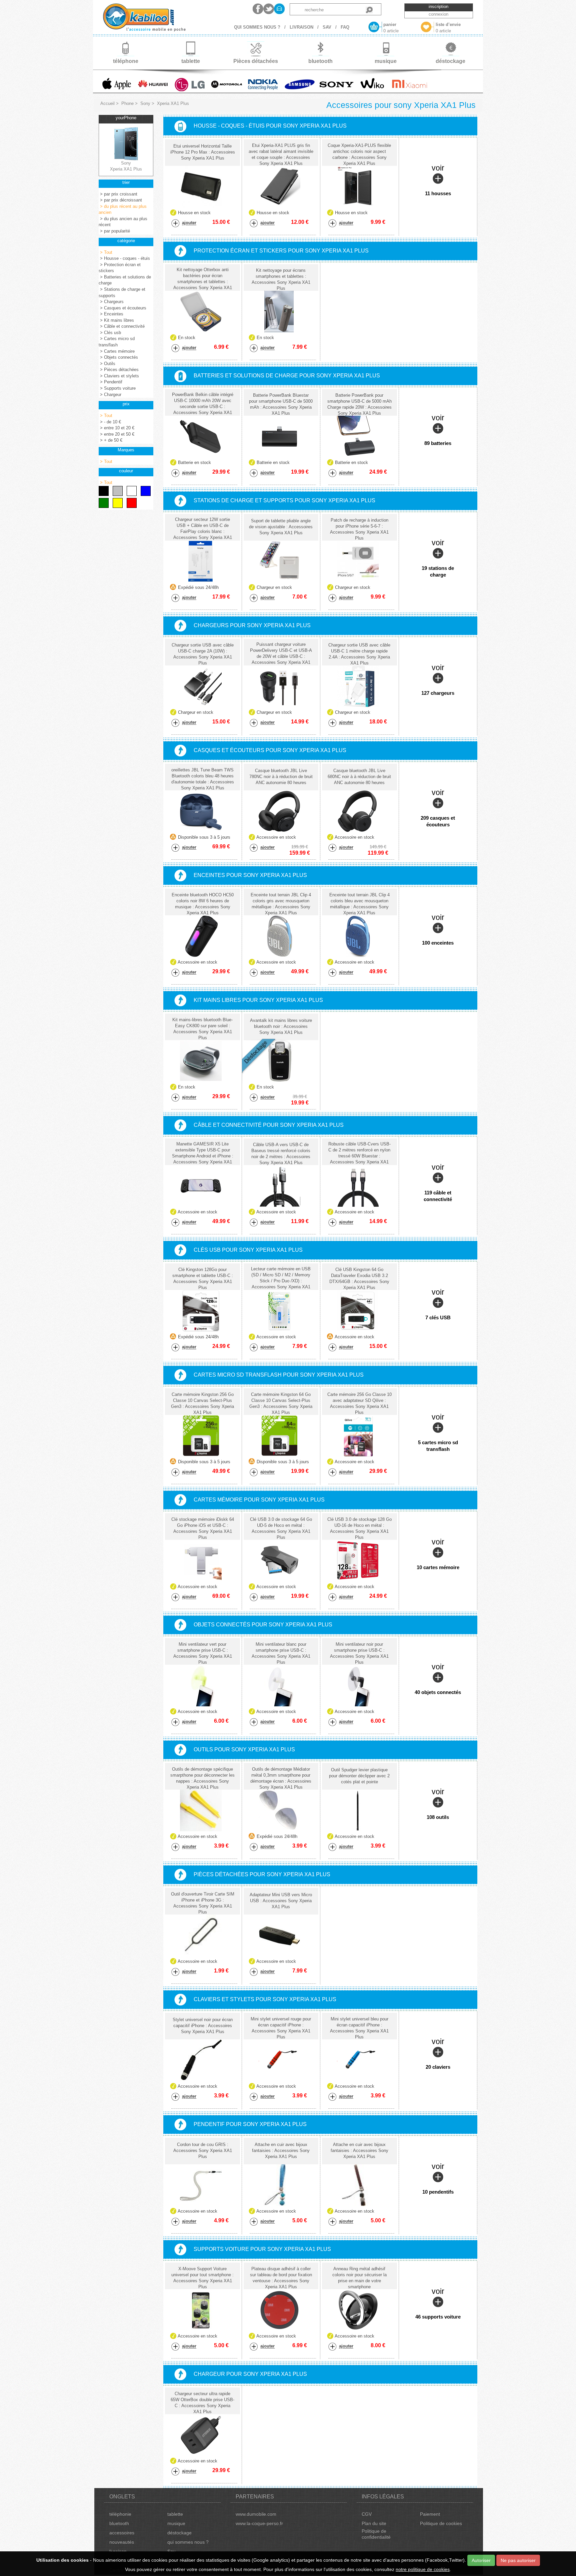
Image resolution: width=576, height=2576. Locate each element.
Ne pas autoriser (518, 2560)
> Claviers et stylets (119, 376)
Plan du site (374, 2523)
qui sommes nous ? (188, 2542)
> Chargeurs (111, 302)
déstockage (179, 2533)
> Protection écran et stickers (120, 268)
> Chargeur (110, 395)
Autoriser (481, 2560)
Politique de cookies (441, 2523)
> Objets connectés (118, 357)
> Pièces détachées (119, 370)
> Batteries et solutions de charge (125, 280)
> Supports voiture (117, 388)
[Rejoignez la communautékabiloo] (258, 9)
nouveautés (122, 2542)
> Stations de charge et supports (122, 292)
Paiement (430, 2514)
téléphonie (120, 2514)
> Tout (105, 252)
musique (176, 2523)
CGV (367, 2514)
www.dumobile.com (256, 2514)
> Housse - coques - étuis (124, 258)
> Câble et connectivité (122, 326)
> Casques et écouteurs (122, 308)
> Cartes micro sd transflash (117, 342)
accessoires (122, 2533)
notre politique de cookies (423, 2569)
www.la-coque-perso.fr (259, 2523)
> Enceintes (111, 314)
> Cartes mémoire (117, 351)
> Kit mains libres (116, 320)
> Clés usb (110, 333)
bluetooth (119, 2523)
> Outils (107, 364)
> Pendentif (110, 382)
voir (438, 180)
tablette (175, 2514)
